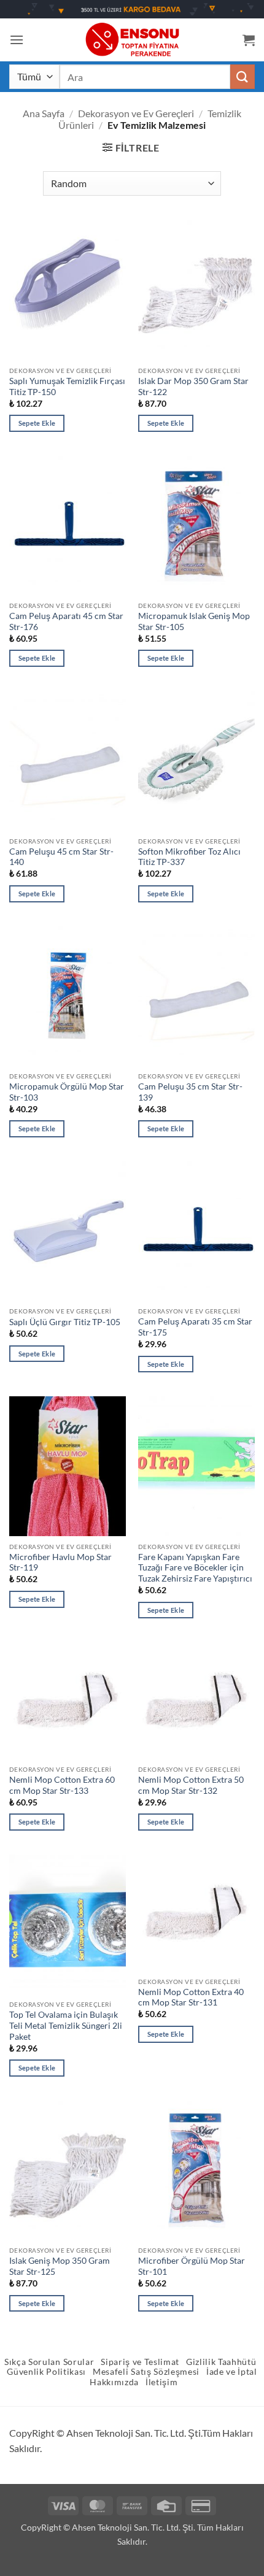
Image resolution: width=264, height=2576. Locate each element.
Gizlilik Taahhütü (221, 2362)
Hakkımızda (114, 2382)
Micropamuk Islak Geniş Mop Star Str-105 (194, 621)
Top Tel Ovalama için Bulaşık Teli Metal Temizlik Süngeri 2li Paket (66, 2025)
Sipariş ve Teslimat (140, 2362)
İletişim (161, 2382)
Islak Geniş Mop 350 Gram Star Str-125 (60, 2266)
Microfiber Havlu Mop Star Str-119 (60, 1563)
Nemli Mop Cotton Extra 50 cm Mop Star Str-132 (191, 1785)
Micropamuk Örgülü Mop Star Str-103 (67, 1092)
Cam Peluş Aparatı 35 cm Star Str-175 (195, 1327)
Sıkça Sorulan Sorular (49, 2362)
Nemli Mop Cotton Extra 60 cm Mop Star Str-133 (62, 1785)
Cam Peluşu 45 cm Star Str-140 (61, 857)
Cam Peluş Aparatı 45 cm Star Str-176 (66, 621)
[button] (17, 40)
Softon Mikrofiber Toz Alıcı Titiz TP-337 (189, 857)
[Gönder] (243, 76)
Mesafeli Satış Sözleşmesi (146, 2372)
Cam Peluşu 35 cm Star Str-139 (190, 1092)
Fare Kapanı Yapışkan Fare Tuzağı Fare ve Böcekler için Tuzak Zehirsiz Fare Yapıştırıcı (195, 1568)
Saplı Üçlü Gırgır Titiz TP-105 (65, 1322)
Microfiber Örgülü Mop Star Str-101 (192, 2266)
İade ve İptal (232, 2372)
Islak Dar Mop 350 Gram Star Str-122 (193, 386)
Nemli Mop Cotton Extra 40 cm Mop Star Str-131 (191, 1997)
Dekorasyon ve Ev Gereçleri (136, 113)
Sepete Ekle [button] (37, 423)
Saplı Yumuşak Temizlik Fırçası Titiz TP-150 (67, 386)
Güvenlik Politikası (46, 2372)
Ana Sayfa (44, 113)
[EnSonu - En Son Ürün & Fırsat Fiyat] (132, 40)
